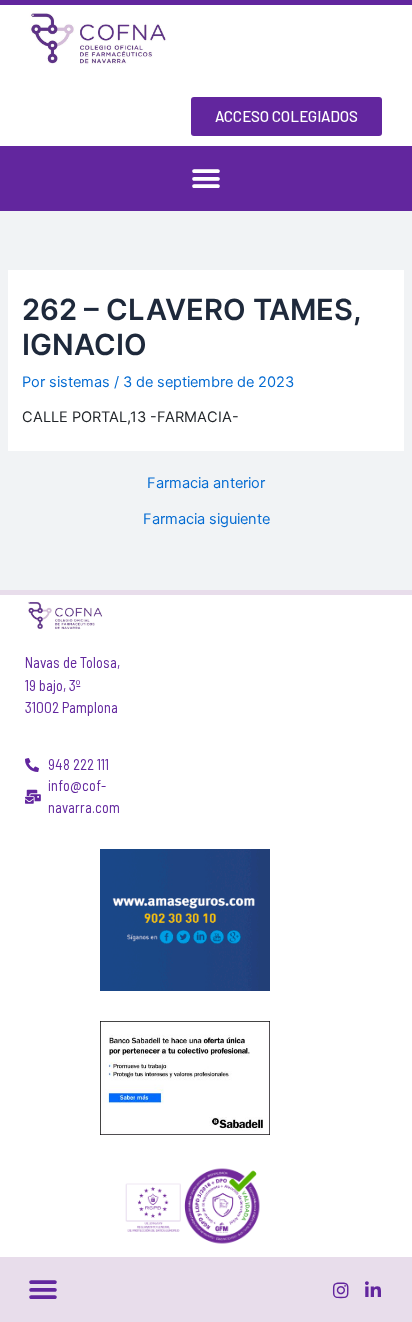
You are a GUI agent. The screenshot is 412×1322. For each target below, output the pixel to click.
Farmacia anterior (206, 483)
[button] (206, 178)
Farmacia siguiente (206, 519)
